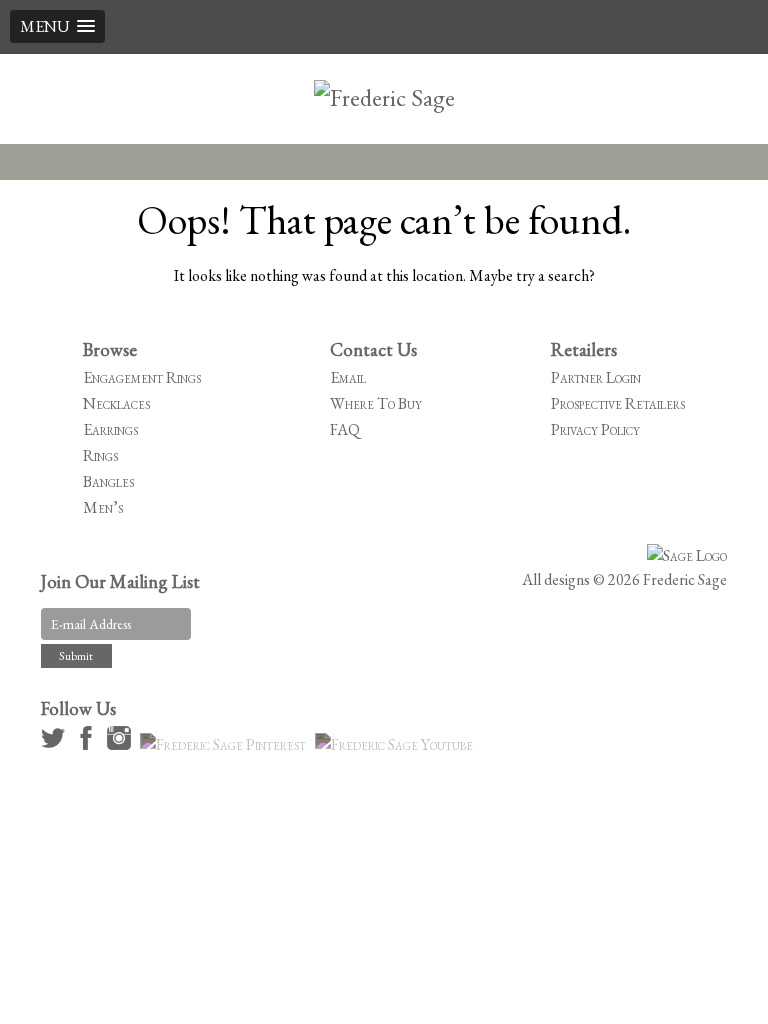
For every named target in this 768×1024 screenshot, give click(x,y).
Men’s (103, 507)
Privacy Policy (595, 429)
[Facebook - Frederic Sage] (89, 744)
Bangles (108, 481)
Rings (100, 455)
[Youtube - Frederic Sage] (397, 744)
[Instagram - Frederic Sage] (122, 744)
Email (348, 377)
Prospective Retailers (618, 403)
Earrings (110, 429)
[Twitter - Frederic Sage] (56, 744)
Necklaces (116, 403)
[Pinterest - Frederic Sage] (226, 744)
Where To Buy (376, 403)
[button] (57, 26)
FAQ (345, 429)
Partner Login (596, 377)
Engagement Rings (142, 377)
